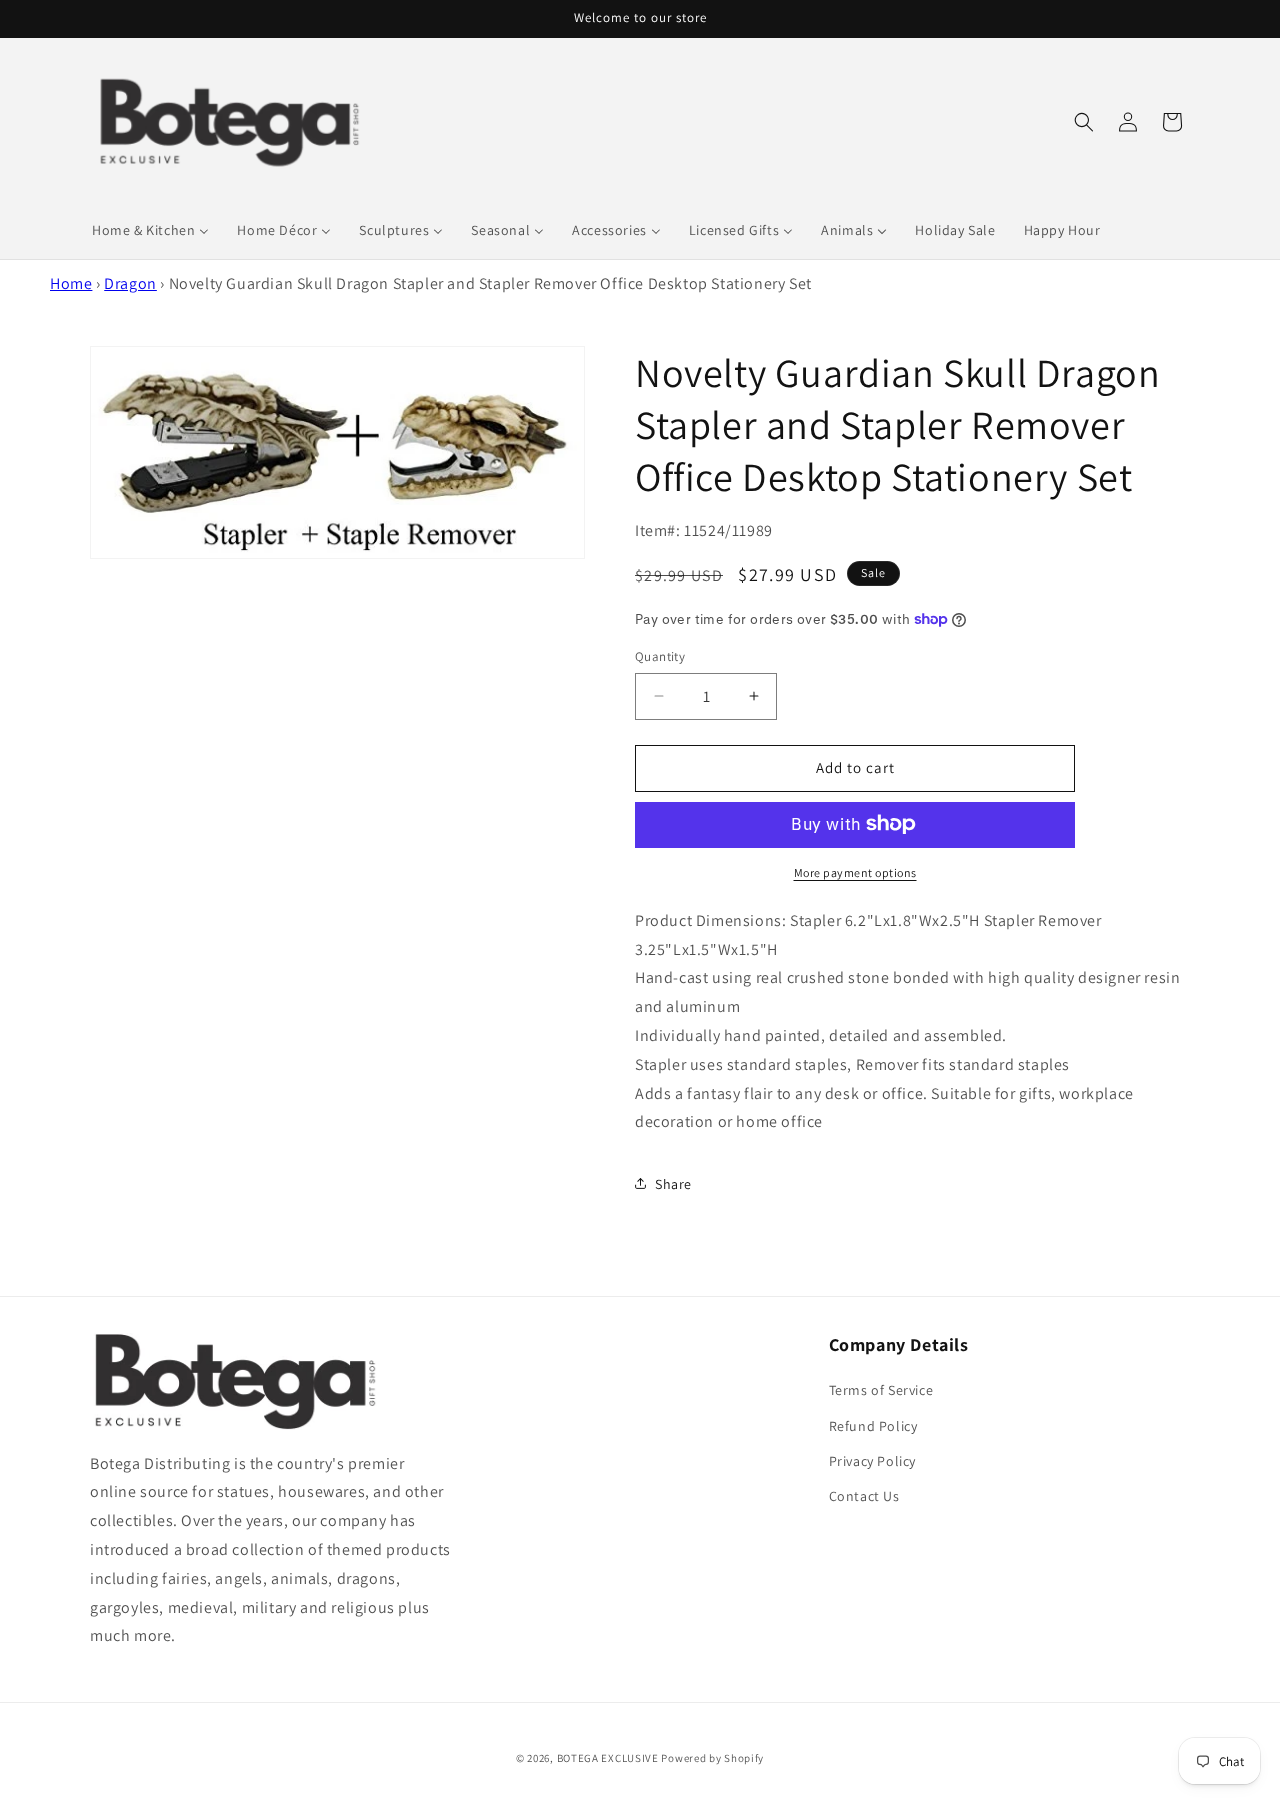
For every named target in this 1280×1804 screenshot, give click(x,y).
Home (71, 283)
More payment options (855, 871)
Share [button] (673, 1183)
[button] (1084, 122)
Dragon (130, 283)
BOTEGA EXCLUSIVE (608, 1758)
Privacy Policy (872, 1461)
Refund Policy (873, 1426)
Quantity (660, 656)
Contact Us (864, 1496)
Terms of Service (881, 1391)
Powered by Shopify (712, 1758)
